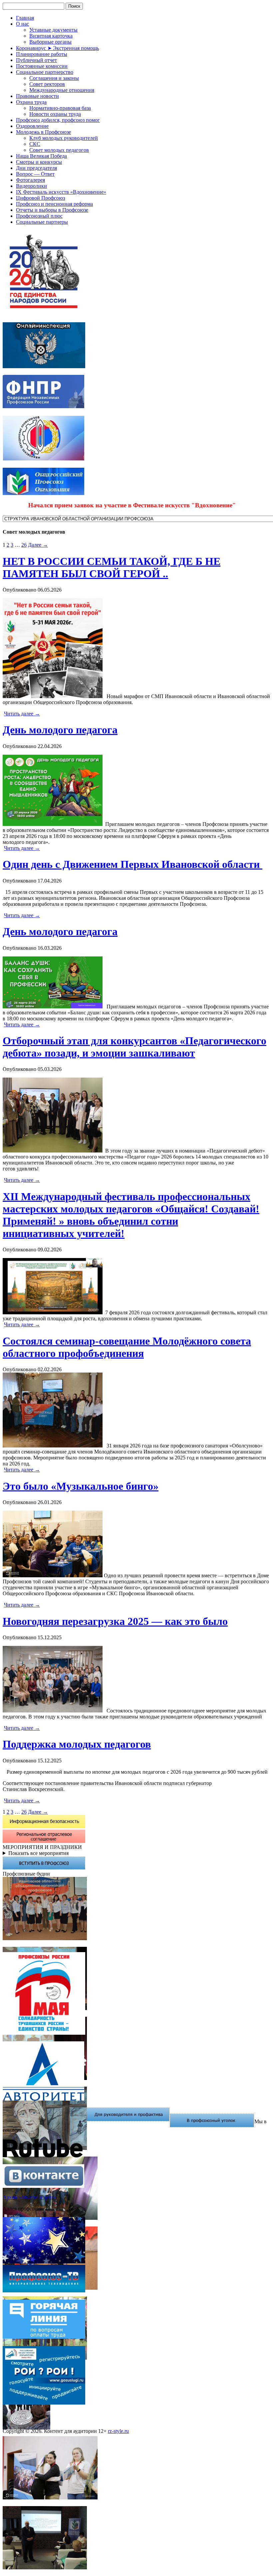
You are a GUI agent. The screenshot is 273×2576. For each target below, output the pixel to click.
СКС (35, 144)
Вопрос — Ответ (35, 174)
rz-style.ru (118, 2431)
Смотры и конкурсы (39, 162)
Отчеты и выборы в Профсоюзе (52, 210)
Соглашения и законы (54, 78)
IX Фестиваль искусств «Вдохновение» (61, 192)
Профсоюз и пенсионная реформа (54, 204)
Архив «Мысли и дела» (29, 2197)
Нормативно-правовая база (60, 108)
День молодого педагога (60, 730)
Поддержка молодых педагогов (77, 1744)
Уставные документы (53, 30)
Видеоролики (31, 186)
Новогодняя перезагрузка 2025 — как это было (115, 1621)
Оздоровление (32, 126)
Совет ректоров (47, 84)
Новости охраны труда (55, 114)
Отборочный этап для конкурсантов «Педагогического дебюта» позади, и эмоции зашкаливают (135, 1047)
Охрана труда (31, 102)
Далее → (38, 545)
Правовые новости (37, 96)
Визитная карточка (51, 36)
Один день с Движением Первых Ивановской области (133, 864)
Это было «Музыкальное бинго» (81, 1486)
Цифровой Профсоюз (40, 198)
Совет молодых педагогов (59, 150)
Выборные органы (50, 42)
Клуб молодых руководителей (64, 138)
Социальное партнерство (45, 72)
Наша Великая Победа (41, 156)
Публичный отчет (36, 60)
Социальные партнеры (42, 222)
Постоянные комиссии (42, 66)
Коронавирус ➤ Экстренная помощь (57, 48)
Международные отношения (62, 90)
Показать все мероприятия (38, 1853)
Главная (25, 18)
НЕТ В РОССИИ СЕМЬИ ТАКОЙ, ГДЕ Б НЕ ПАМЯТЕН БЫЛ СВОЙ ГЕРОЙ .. (112, 567)
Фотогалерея (30, 180)
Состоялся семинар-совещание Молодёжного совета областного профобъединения (127, 1347)
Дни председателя (36, 168)
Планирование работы (42, 54)
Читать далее (22, 714)
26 (24, 545)
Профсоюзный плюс (39, 216)
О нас (22, 24)
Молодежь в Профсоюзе (43, 132)
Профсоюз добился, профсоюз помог (58, 120)
